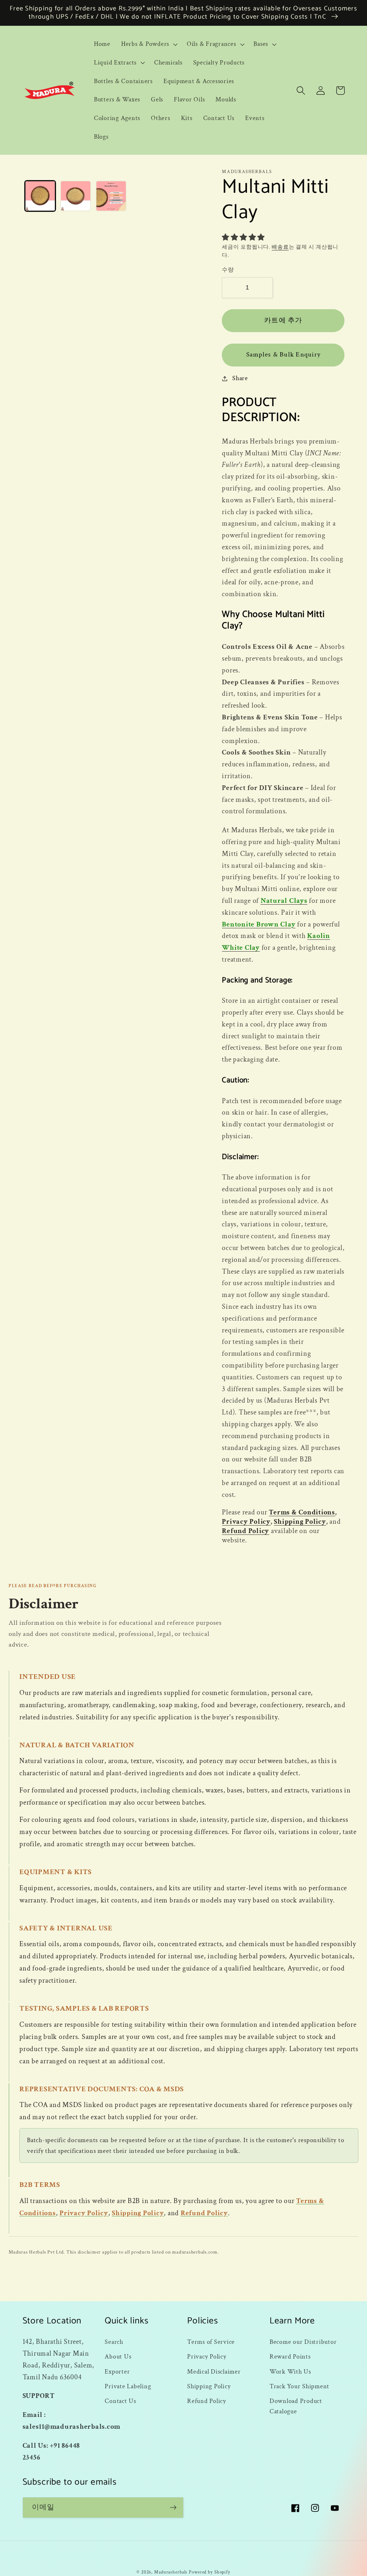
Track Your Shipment (299, 2386)
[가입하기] (173, 2508)
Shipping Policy (300, 1522)
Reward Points (290, 2357)
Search (114, 2342)
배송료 (280, 247)
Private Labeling (128, 2386)
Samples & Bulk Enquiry (283, 355)
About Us (118, 2357)
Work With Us (290, 2372)
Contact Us (120, 2401)
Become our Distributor (303, 2342)
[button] (149, 44)
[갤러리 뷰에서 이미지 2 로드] (76, 196)
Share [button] (240, 378)
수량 (228, 270)
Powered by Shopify (210, 2572)
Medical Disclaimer (214, 2372)
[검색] (301, 90)
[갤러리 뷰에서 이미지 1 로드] (40, 196)
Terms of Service (211, 2342)
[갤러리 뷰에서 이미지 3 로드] (111, 196)
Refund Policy (246, 1531)
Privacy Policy (246, 1522)
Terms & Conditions (302, 1512)
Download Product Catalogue (296, 2406)
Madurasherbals (171, 2572)
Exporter (117, 2372)
